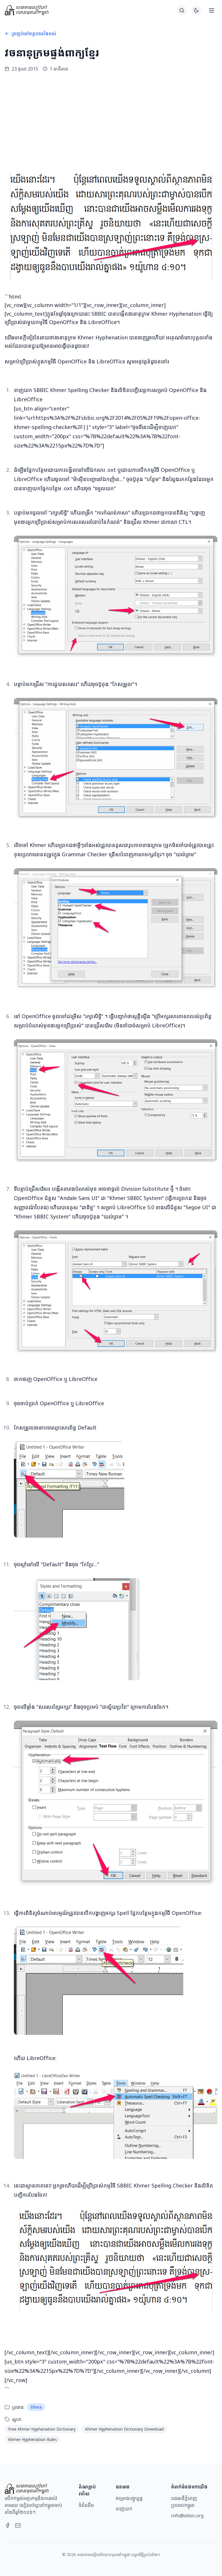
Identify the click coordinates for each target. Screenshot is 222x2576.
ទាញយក (124, 2509)
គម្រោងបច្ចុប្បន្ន (129, 2498)
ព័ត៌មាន (36, 2407)
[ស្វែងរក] (182, 10)
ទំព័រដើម (86, 2505)
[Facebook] (8, 2525)
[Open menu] (212, 10)
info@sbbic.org (187, 2516)
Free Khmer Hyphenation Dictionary (42, 2429)
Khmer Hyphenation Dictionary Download (124, 2429)
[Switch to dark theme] (196, 10)
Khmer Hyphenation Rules (33, 2439)
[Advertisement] (111, 122)
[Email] (18, 2525)
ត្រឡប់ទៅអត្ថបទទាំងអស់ (34, 34)
